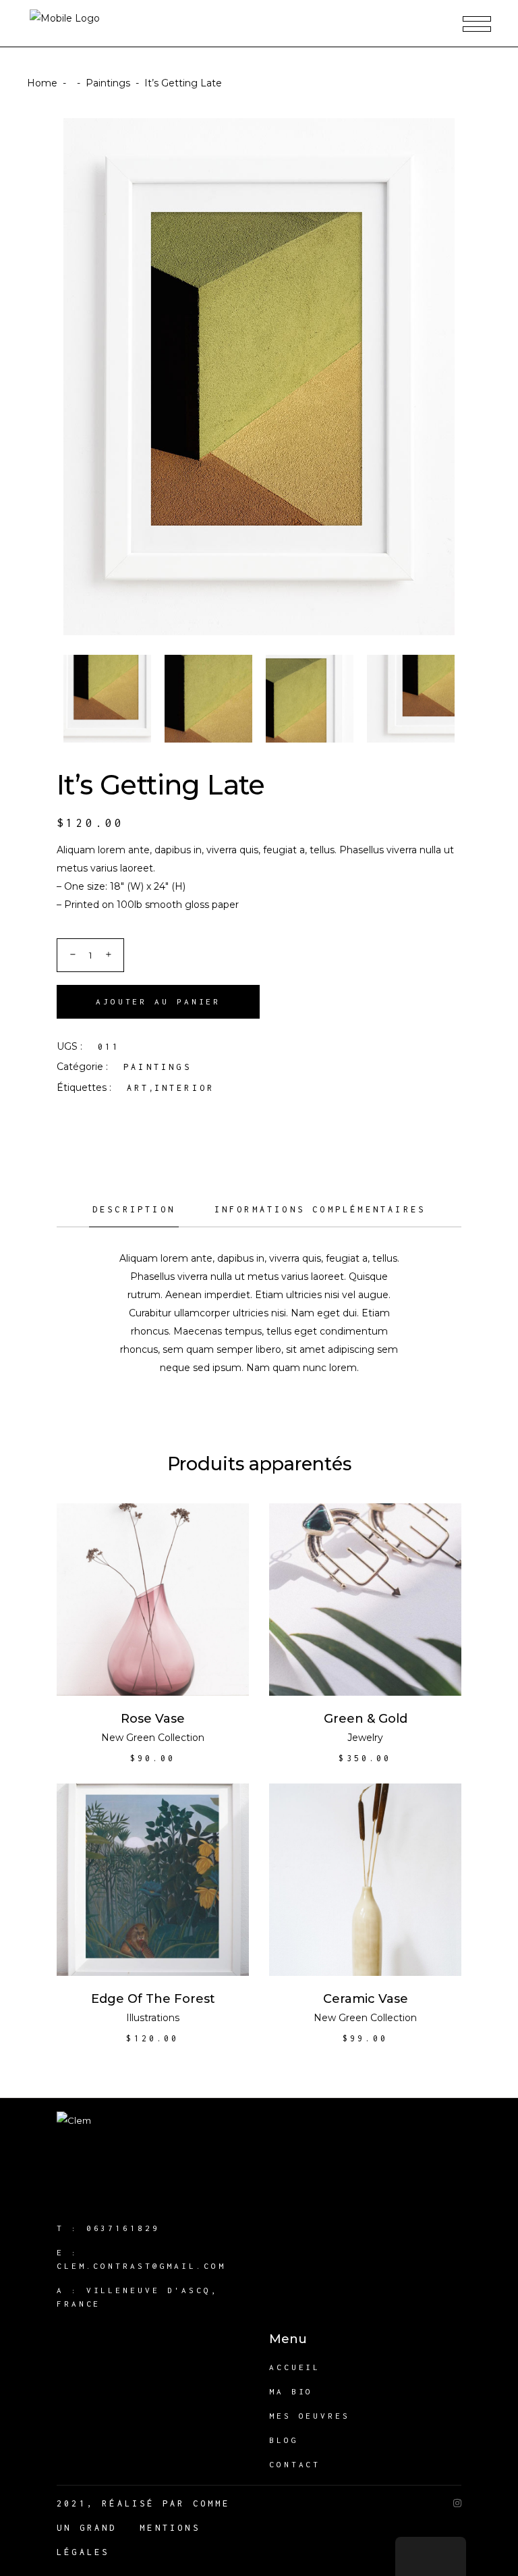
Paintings (108, 83)
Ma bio (291, 2391)
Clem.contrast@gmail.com (141, 2266)
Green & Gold (366, 1719)
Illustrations (153, 2018)
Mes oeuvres (310, 2416)
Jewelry (365, 1738)
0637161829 (123, 2228)
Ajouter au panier (158, 1001)
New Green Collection (153, 1738)
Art (138, 1088)
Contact (295, 2464)
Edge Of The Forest (153, 1999)
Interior (185, 1088)
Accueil (295, 2367)
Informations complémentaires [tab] (320, 1209)
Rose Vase (153, 1719)
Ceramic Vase (366, 1999)
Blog (284, 2440)
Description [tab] (134, 1209)
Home (42, 83)
